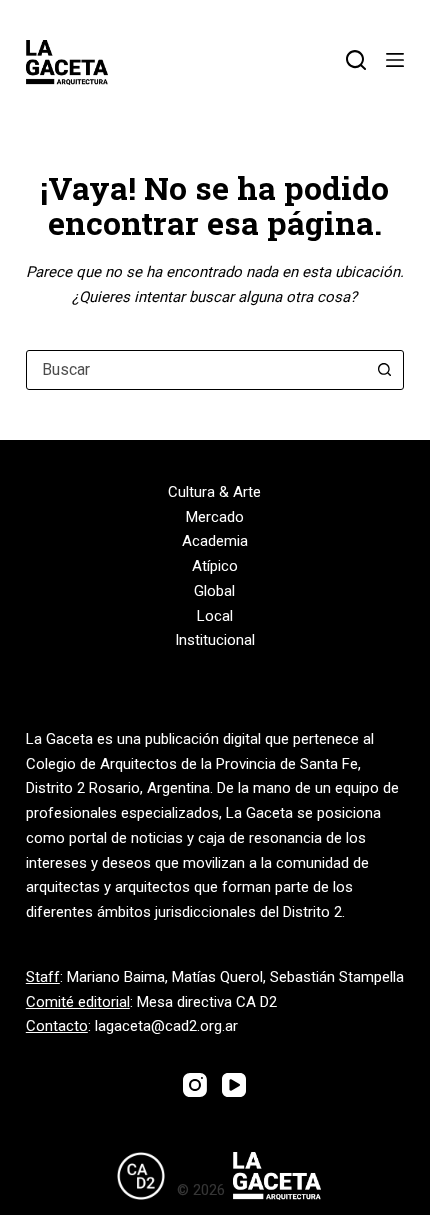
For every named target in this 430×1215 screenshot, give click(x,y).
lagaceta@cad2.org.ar (166, 1026)
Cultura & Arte (214, 492)
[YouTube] (234, 1085)
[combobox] (196, 370)
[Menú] (395, 60)
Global (214, 591)
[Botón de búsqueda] (384, 370)
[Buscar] (356, 60)
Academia (215, 541)
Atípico (215, 566)
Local (215, 616)
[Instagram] (195, 1085)
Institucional (215, 640)
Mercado (215, 517)
